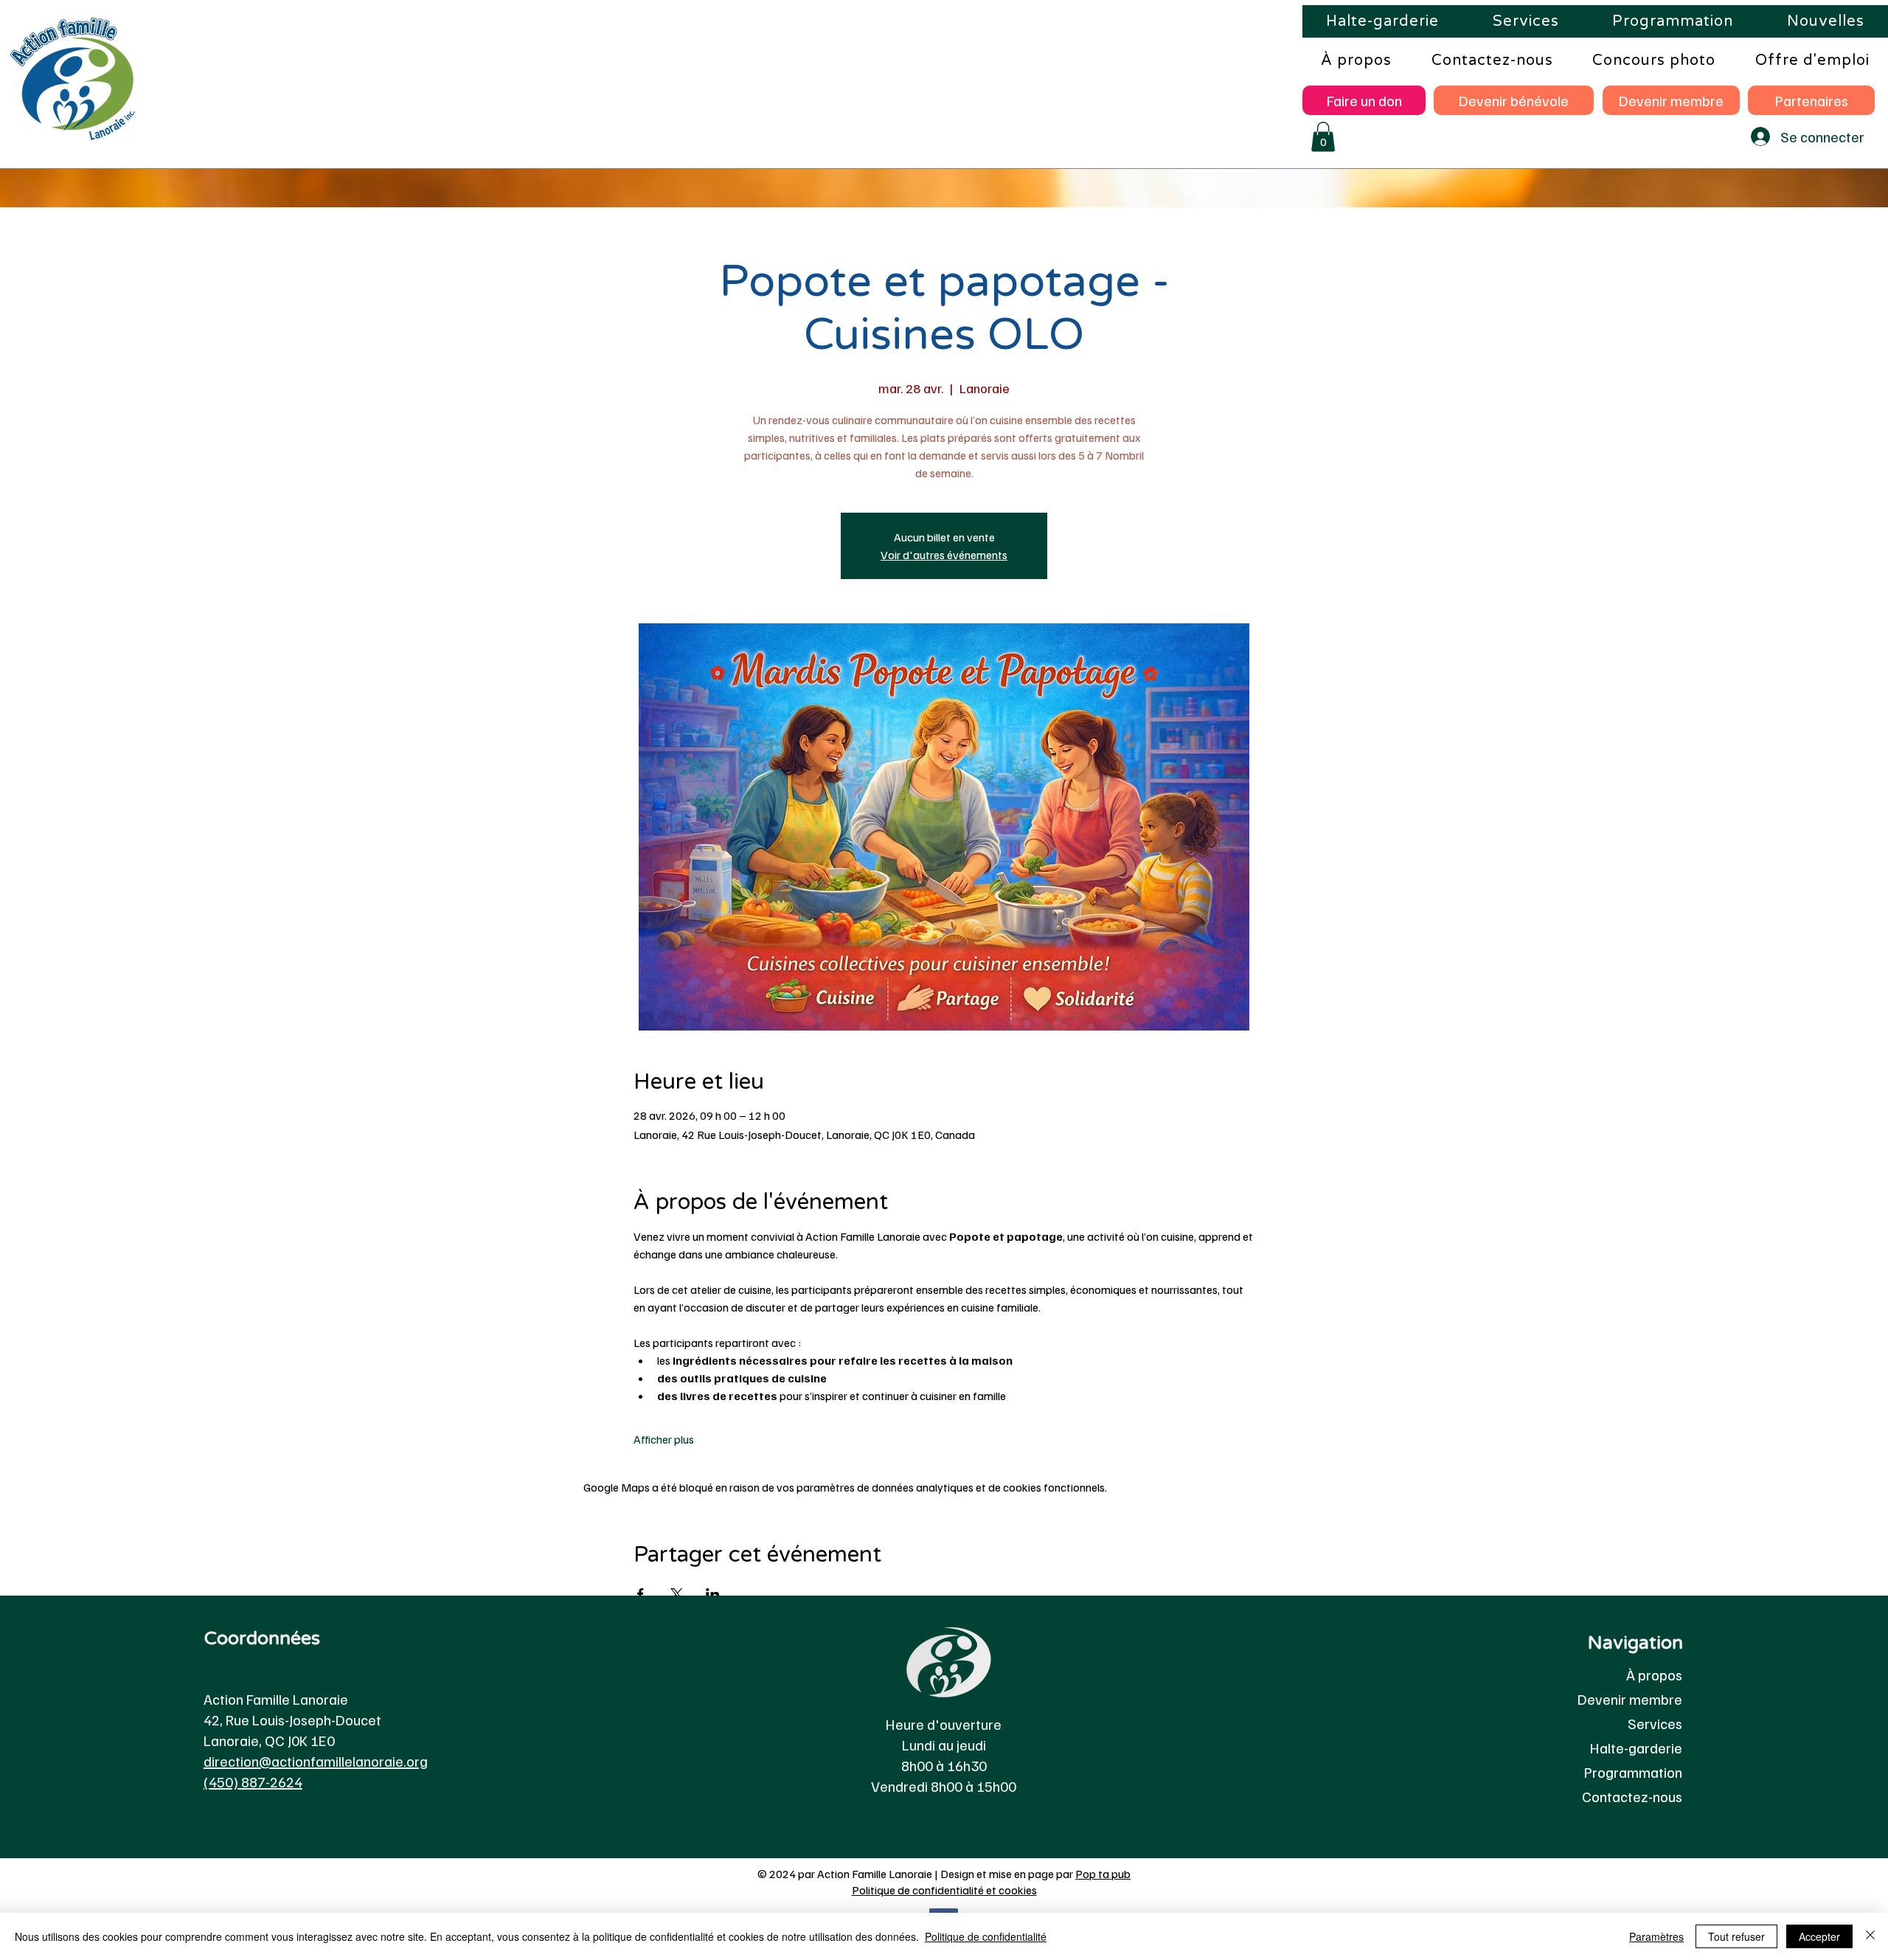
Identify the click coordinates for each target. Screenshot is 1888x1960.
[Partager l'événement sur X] (677, 1594)
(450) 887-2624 (253, 1781)
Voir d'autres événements (944, 555)
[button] (1323, 137)
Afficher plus (664, 1439)
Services (1655, 1723)
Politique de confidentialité (986, 1936)
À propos (1654, 1675)
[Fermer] (1870, 1936)
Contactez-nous (1632, 1796)
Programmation (1633, 1772)
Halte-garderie (1636, 1748)
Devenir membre (1630, 1699)
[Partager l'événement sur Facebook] (641, 1594)
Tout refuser (1736, 1936)
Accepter (1819, 1936)
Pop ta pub (1103, 1874)
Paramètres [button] (1656, 1936)
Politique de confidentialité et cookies (944, 1890)
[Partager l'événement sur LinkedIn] (713, 1594)
